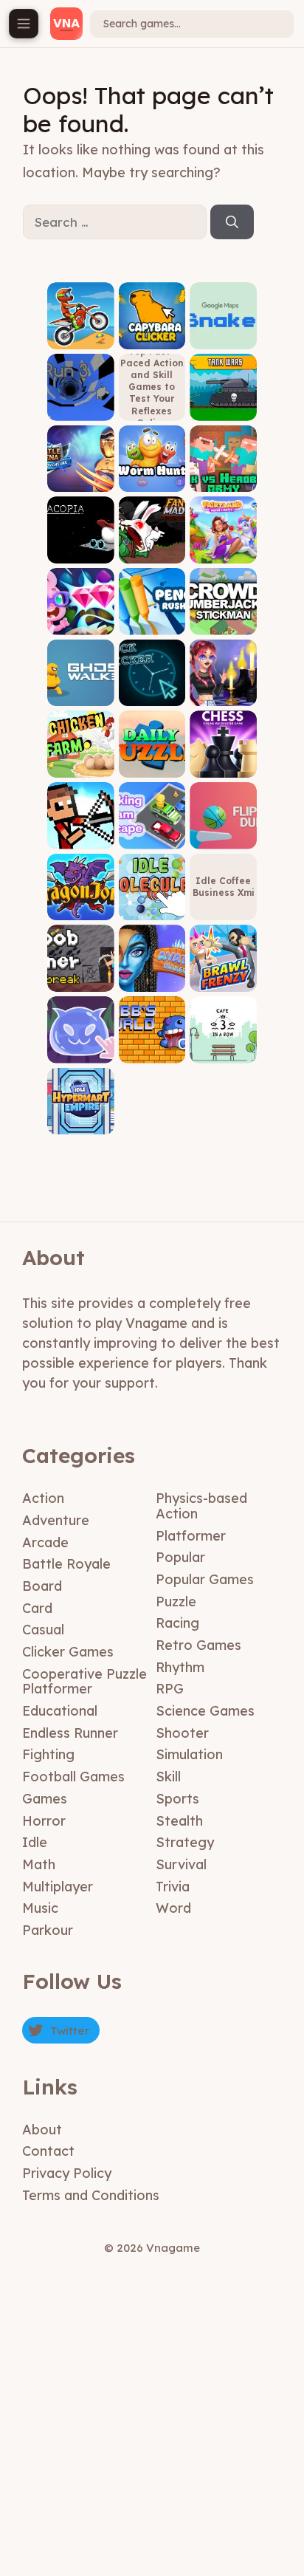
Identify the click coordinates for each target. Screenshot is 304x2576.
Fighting (48, 1754)
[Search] (232, 222)
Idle (35, 1842)
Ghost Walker (80, 690)
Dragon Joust (81, 904)
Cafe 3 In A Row (224, 1047)
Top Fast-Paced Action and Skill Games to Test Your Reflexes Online (152, 387)
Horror (44, 1821)
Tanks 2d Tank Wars (223, 404)
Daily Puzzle (152, 766)
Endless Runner (70, 1733)
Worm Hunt (152, 481)
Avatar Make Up (152, 975)
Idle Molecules (152, 904)
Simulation (189, 1754)
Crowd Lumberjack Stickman (224, 613)
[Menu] (24, 24)
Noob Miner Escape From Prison (80, 971)
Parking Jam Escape (152, 833)
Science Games (205, 1711)
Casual (43, 1630)
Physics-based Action (201, 1506)
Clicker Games (68, 1652)
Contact (48, 2151)
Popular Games (205, 1579)
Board (42, 1586)
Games (45, 1799)
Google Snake (224, 333)
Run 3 (81, 410)
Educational (60, 1711)
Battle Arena (80, 481)
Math (39, 1864)
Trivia (173, 1887)
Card (37, 1608)
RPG (170, 1689)
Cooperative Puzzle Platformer (84, 1682)
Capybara (152, 338)
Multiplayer (58, 1887)
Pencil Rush (152, 624)
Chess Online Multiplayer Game (224, 751)
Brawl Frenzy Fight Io (224, 975)
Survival (181, 1864)
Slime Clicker (80, 1047)
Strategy (185, 1842)
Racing (177, 1623)
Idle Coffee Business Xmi (224, 887)
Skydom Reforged (81, 619)
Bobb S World (152, 1047)
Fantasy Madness (152, 547)
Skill (168, 1777)
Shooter (182, 1733)
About (42, 2130)
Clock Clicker (152, 690)
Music (40, 1908)
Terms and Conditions (91, 2195)
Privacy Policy (67, 2173)
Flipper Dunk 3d (224, 833)
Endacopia (81, 552)
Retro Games (198, 1645)
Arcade (45, 1542)
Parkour (48, 1930)
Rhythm (180, 1667)
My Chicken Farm (80, 761)
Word (173, 1908)
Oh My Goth (223, 695)
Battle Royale (66, 1564)
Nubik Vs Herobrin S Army (223, 471)
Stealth (179, 1821)
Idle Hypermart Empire (81, 1113)
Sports (177, 1799)
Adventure (56, 1520)
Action (43, 1498)
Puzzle (176, 1602)
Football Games (73, 1777)
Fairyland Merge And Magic (224, 542)
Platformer (191, 1536)
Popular (180, 1557)
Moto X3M (81, 338)
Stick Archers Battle (80, 828)
